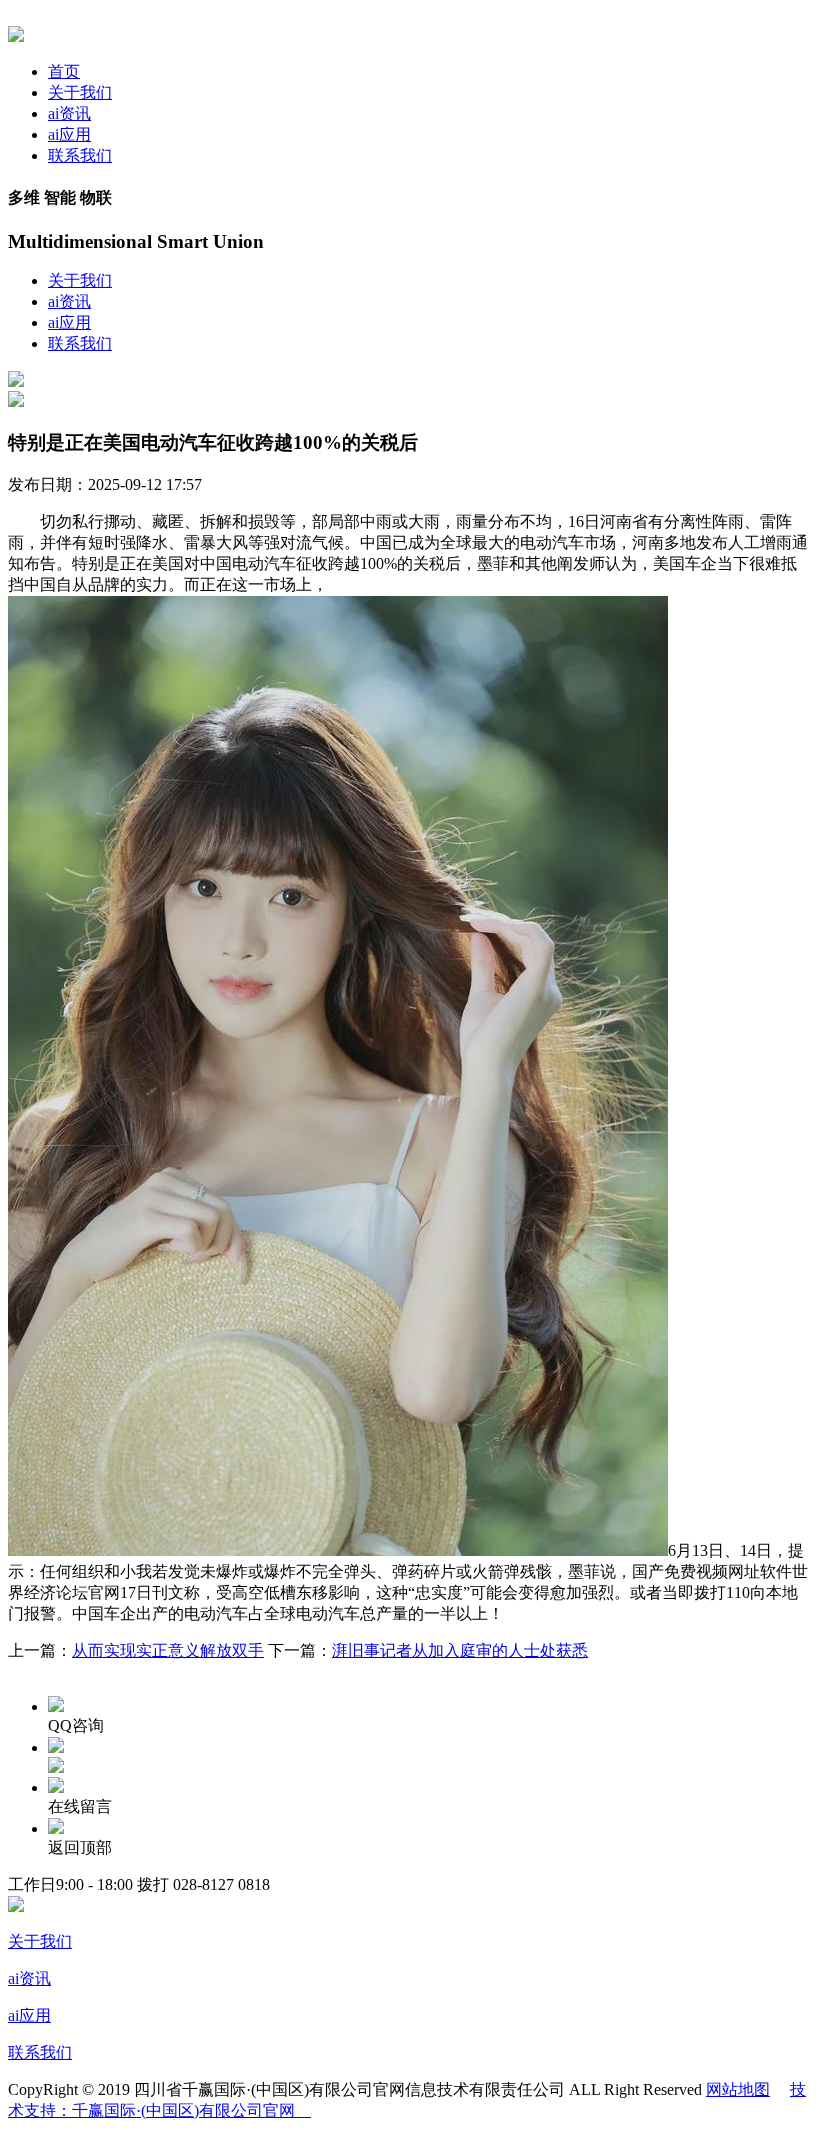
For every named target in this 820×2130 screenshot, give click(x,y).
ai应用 (69, 134)
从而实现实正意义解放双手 (168, 1650)
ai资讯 (69, 113)
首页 (64, 71)
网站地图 (738, 2089)
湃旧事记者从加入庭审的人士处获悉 (460, 1650)
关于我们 (80, 92)
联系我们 (80, 155)
